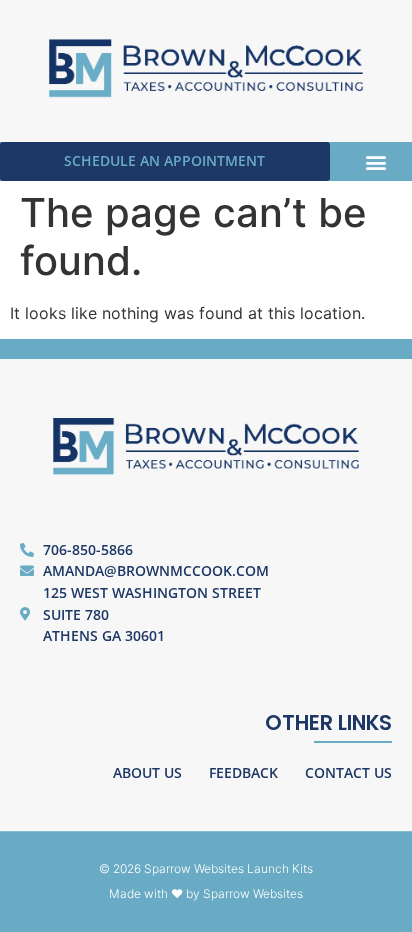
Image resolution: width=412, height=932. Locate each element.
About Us (147, 772)
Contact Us (348, 772)
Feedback (243, 772)
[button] (375, 161)
